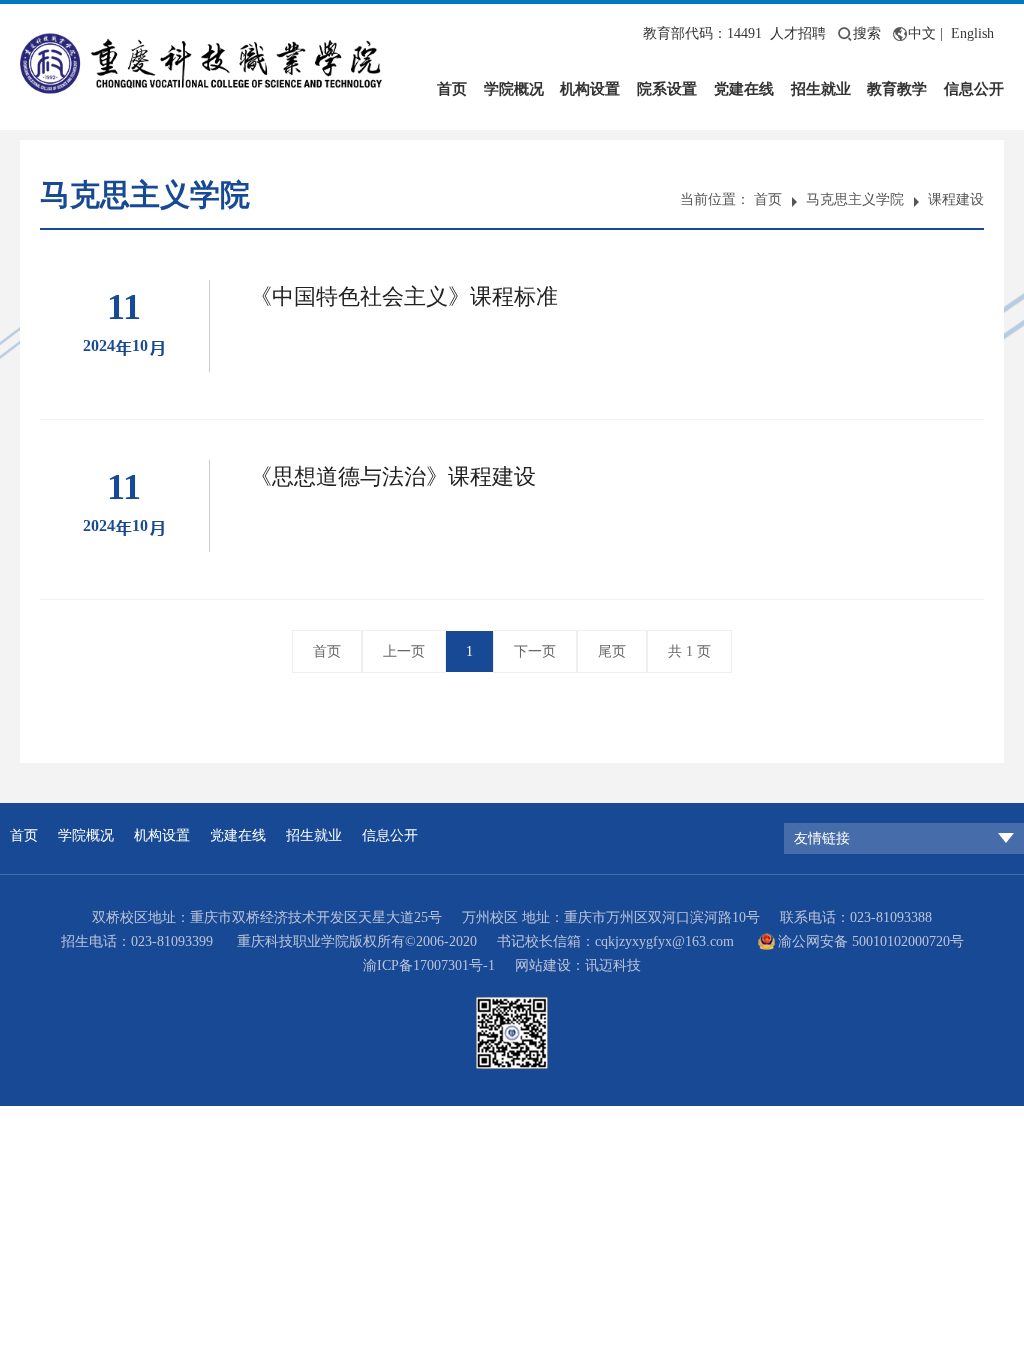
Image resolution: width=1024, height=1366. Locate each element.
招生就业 (821, 89)
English (972, 33)
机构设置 (590, 89)
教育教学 (897, 89)
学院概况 (514, 89)
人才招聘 (798, 33)
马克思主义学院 (855, 199)
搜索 (867, 33)
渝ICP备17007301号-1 (429, 965)
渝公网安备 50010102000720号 (871, 941)
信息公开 (974, 89)
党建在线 (744, 89)
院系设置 (667, 89)
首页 (452, 89)
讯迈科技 (613, 965)
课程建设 (956, 199)
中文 (922, 33)
